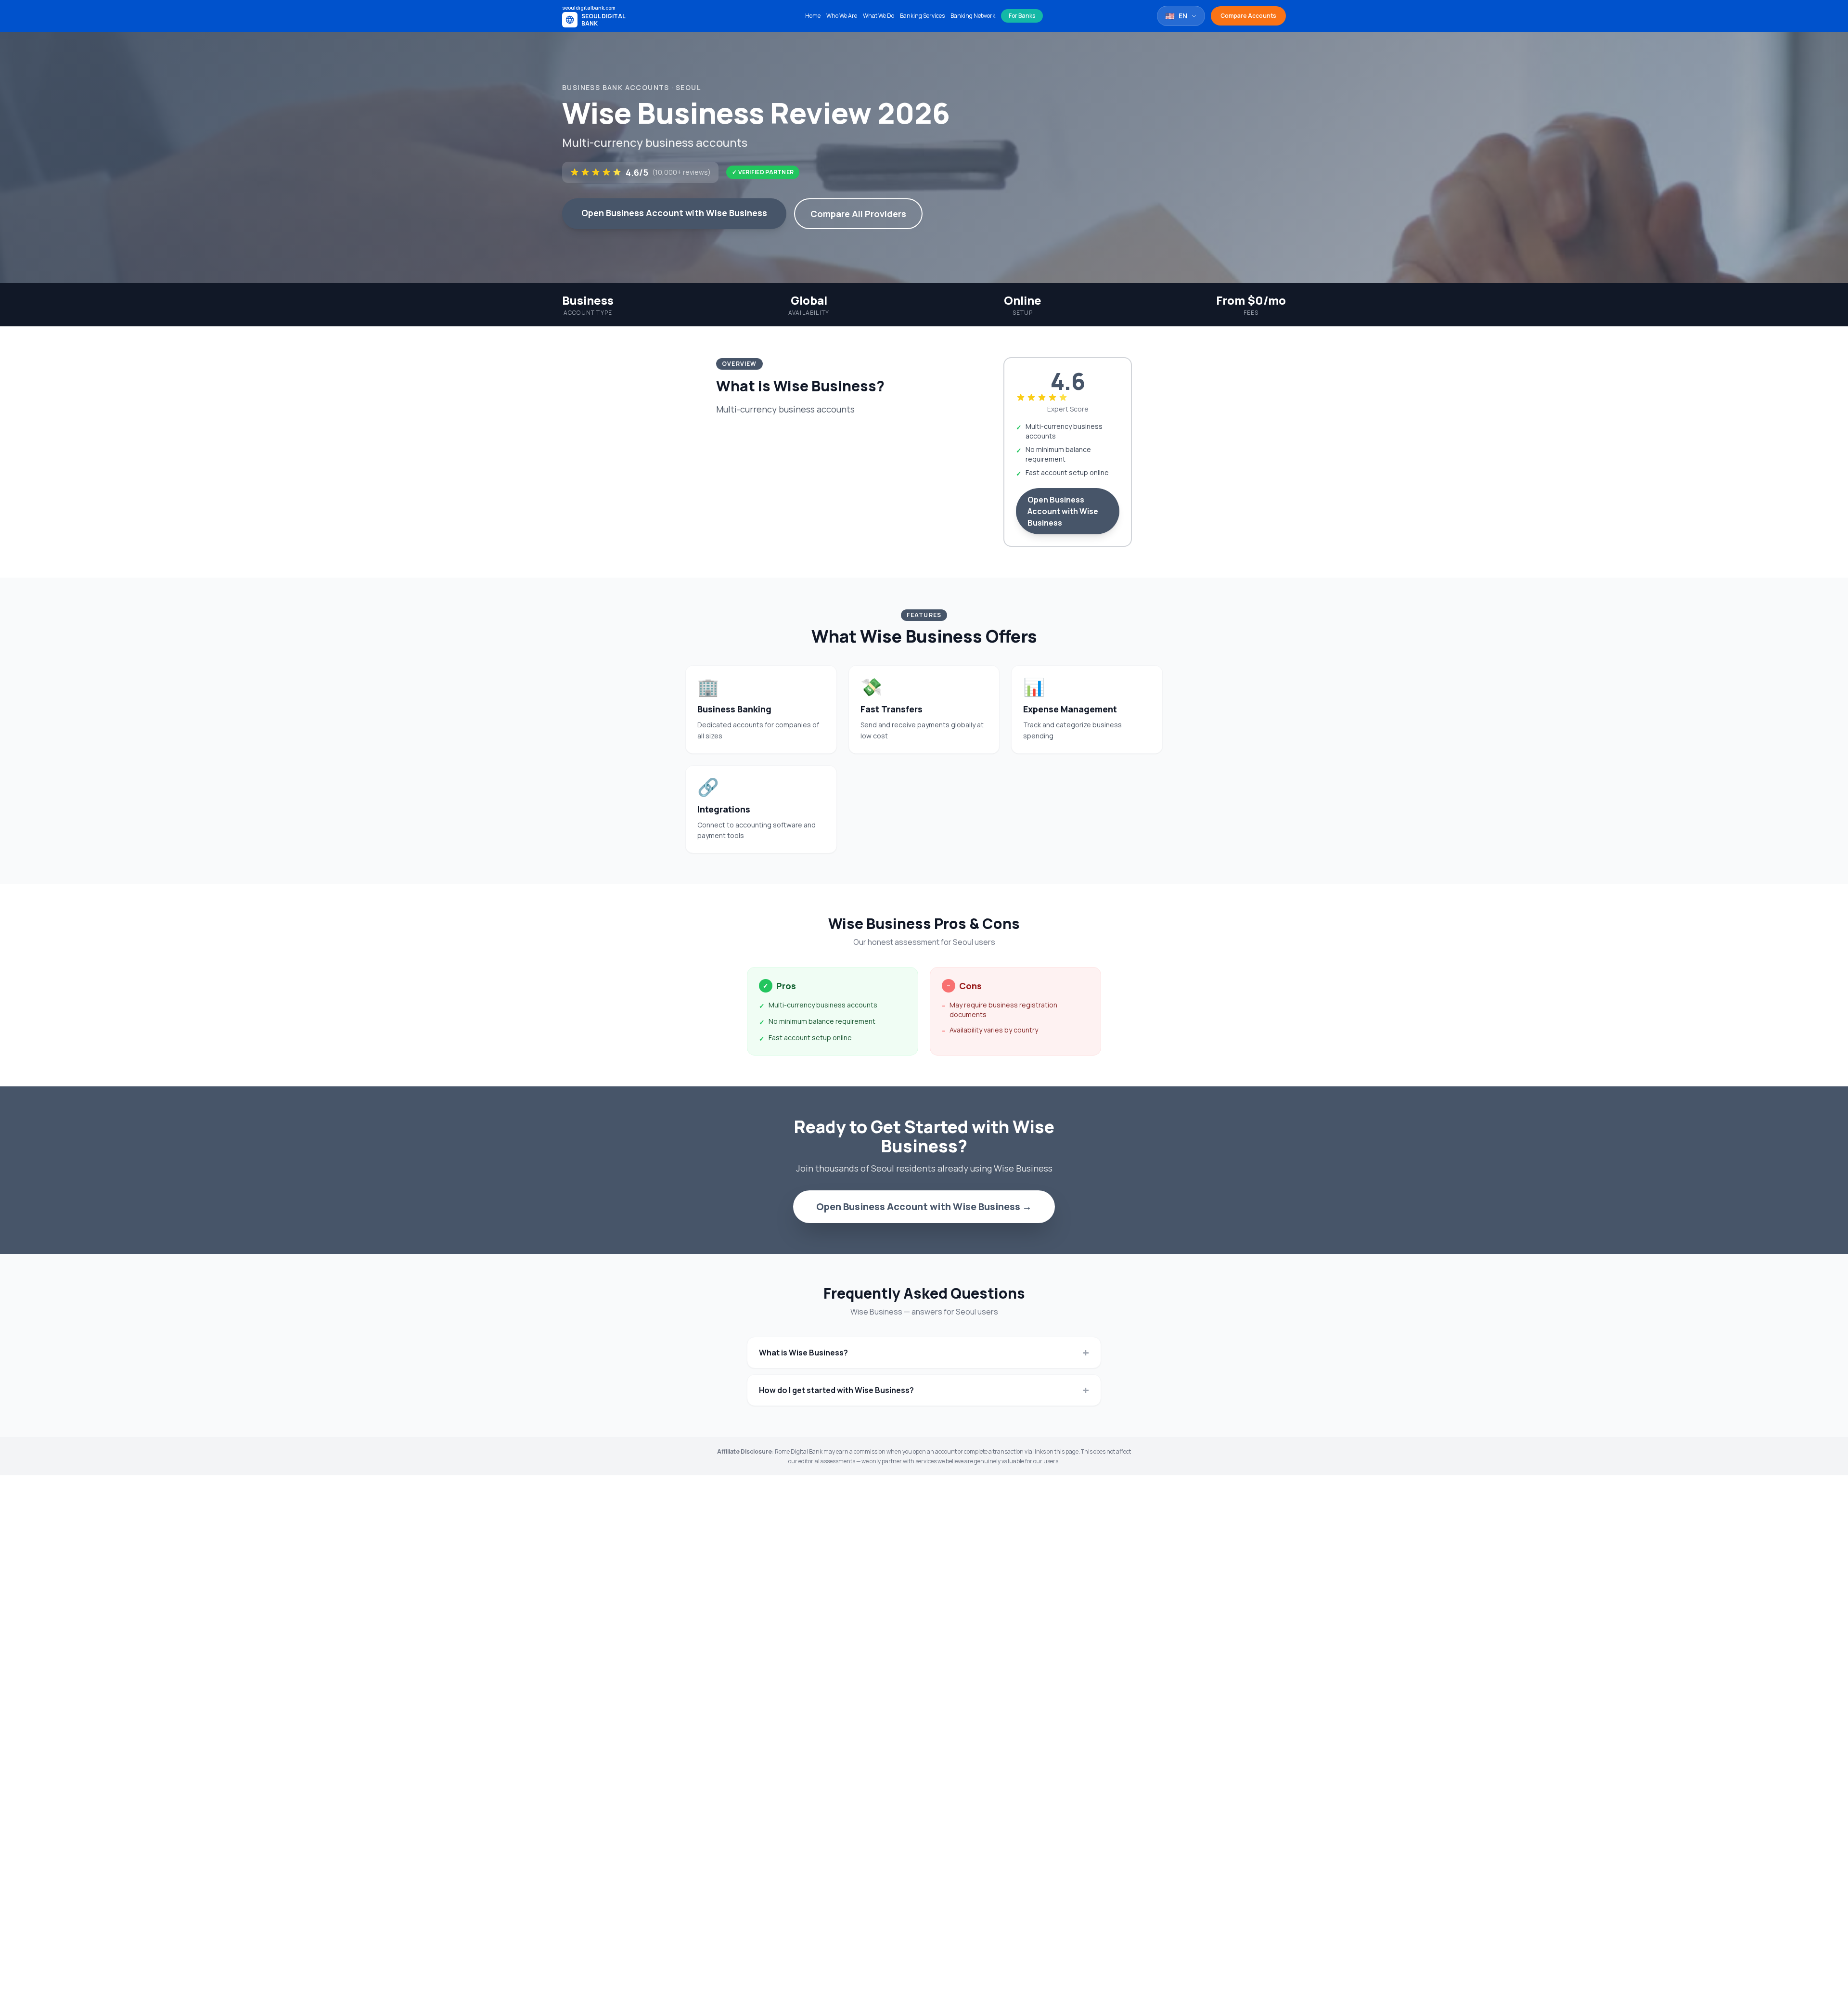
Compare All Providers (858, 214)
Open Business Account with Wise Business (674, 213)
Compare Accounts (1248, 16)
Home (813, 16)
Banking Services (922, 16)
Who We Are (842, 16)
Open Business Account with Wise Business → (924, 1206)
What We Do (879, 16)
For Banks (1022, 16)
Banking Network (973, 16)
